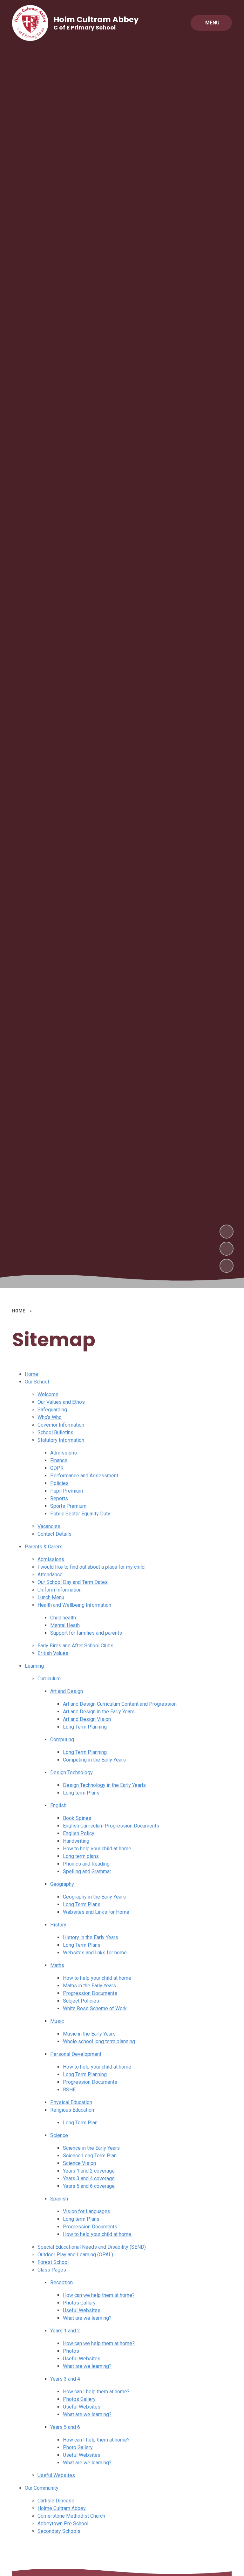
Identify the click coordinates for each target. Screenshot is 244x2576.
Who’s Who (50, 1417)
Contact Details (54, 1534)
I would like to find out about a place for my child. (91, 1567)
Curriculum (49, 1679)
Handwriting (76, 1841)
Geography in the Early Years (94, 1897)
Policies (59, 1483)
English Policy (79, 1833)
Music (57, 2021)
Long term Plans (81, 1793)
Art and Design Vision (87, 1719)
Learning (34, 1666)
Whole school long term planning (99, 2041)
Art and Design (67, 1691)
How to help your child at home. (98, 2234)
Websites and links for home (95, 1953)
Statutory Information (61, 1440)
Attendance (50, 1575)
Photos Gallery (79, 2303)
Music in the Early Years (89, 2034)
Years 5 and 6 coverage (89, 2186)
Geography (62, 1884)
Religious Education (72, 2110)
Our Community (42, 2488)
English (58, 1805)
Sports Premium (68, 1506)
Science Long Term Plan (90, 2156)
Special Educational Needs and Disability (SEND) (92, 2247)
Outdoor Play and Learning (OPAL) (75, 2255)
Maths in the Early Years (89, 1986)
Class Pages (52, 2270)
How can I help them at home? (96, 2392)
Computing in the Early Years (94, 1760)
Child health (63, 1618)
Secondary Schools (59, 2531)
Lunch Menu (51, 1597)
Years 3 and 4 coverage (89, 2178)
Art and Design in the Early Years (99, 1712)
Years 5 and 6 (65, 2427)
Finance (59, 1460)
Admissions (64, 1453)
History (58, 1925)
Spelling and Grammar (87, 1871)
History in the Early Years (91, 1937)
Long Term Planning (85, 1727)
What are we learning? (87, 2318)
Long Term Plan (80, 2123)
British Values (53, 1653)
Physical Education (71, 2102)
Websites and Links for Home (96, 1912)
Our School (37, 1382)
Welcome (48, 1394)
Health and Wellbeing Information (74, 1605)
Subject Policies (81, 2001)
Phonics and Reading (86, 1864)
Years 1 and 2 (65, 2331)
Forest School (53, 2262)
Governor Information (61, 1425)
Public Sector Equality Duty (80, 1514)
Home (31, 1374)
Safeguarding (52, 1410)
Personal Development (76, 2054)
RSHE (69, 2090)
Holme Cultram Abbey (62, 2508)
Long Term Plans (82, 1904)
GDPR (57, 1468)
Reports (59, 1498)
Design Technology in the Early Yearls (104, 1785)
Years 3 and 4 (65, 2379)
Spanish (59, 2199)
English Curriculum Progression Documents (111, 1826)
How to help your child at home (97, 1849)
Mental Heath (65, 1625)
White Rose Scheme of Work (95, 2008)
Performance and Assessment (84, 1476)
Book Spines (77, 1818)
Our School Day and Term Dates (73, 1582)
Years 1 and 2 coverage (89, 2171)
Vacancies (49, 1526)
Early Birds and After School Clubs (75, 1646)
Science (59, 2135)
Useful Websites (82, 2310)
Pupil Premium (67, 1491)
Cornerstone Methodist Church (71, 2516)
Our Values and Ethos (61, 1402)
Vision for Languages (87, 2211)
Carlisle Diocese (56, 2501)
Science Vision (79, 2163)
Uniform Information (60, 1590)
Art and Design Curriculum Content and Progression (120, 1704)
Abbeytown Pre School (63, 2524)
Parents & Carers (44, 1547)
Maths (57, 1965)
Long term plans (81, 1856)
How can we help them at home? (99, 2295)
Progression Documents (90, 1993)
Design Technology (71, 1772)
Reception (61, 2282)
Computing (62, 1739)
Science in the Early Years (91, 2148)
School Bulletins (55, 1432)
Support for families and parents (86, 1633)
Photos (71, 2351)
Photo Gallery (78, 2447)
